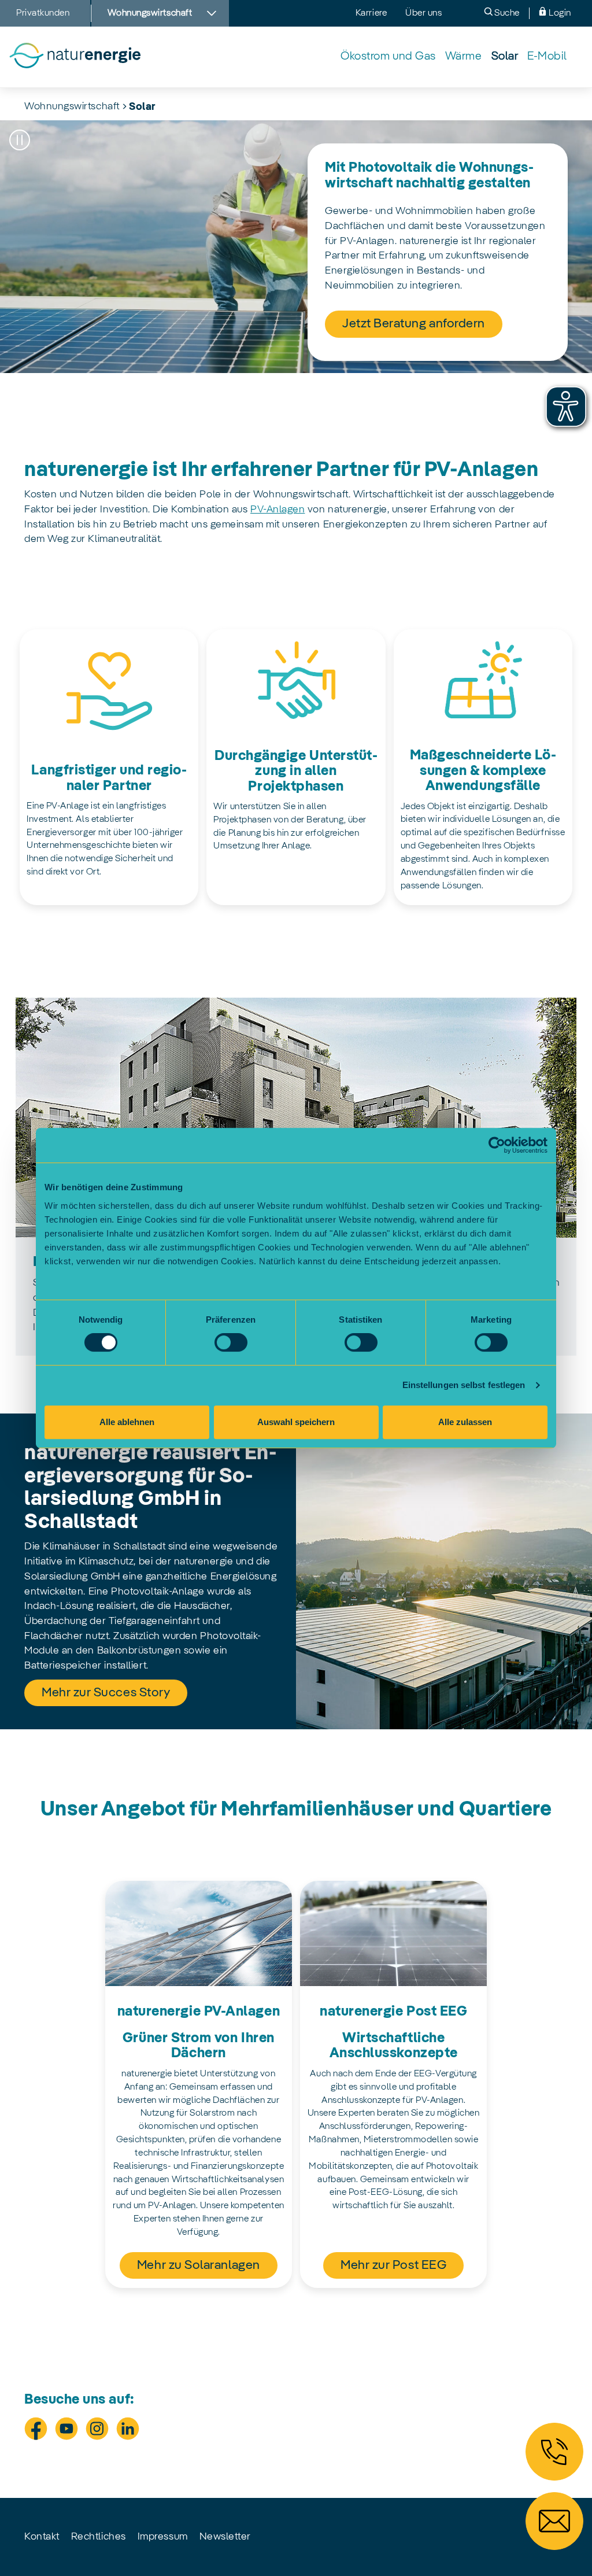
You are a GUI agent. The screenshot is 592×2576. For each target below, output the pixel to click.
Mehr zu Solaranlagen (199, 2265)
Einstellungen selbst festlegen (464, 1385)
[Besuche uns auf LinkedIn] (128, 2429)
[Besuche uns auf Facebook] (36, 2429)
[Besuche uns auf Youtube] (66, 2429)
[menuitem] (388, 57)
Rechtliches (99, 2537)
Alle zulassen (465, 1422)
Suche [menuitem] (506, 13)
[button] (20, 140)
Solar (143, 107)
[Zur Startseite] (75, 57)
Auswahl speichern (296, 1422)
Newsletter (225, 2537)
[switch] (231, 1342)
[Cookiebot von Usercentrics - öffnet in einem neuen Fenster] (497, 1145)
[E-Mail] (554, 2521)
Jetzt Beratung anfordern (414, 324)
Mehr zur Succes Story (106, 1693)
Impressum (163, 2537)
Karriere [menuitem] (371, 13)
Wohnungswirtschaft (72, 106)
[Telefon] (554, 2452)
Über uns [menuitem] (423, 13)
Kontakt (42, 2537)
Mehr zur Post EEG (393, 2265)
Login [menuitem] (559, 13)
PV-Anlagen (277, 510)
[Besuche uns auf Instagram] (97, 2429)
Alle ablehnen (127, 1422)
